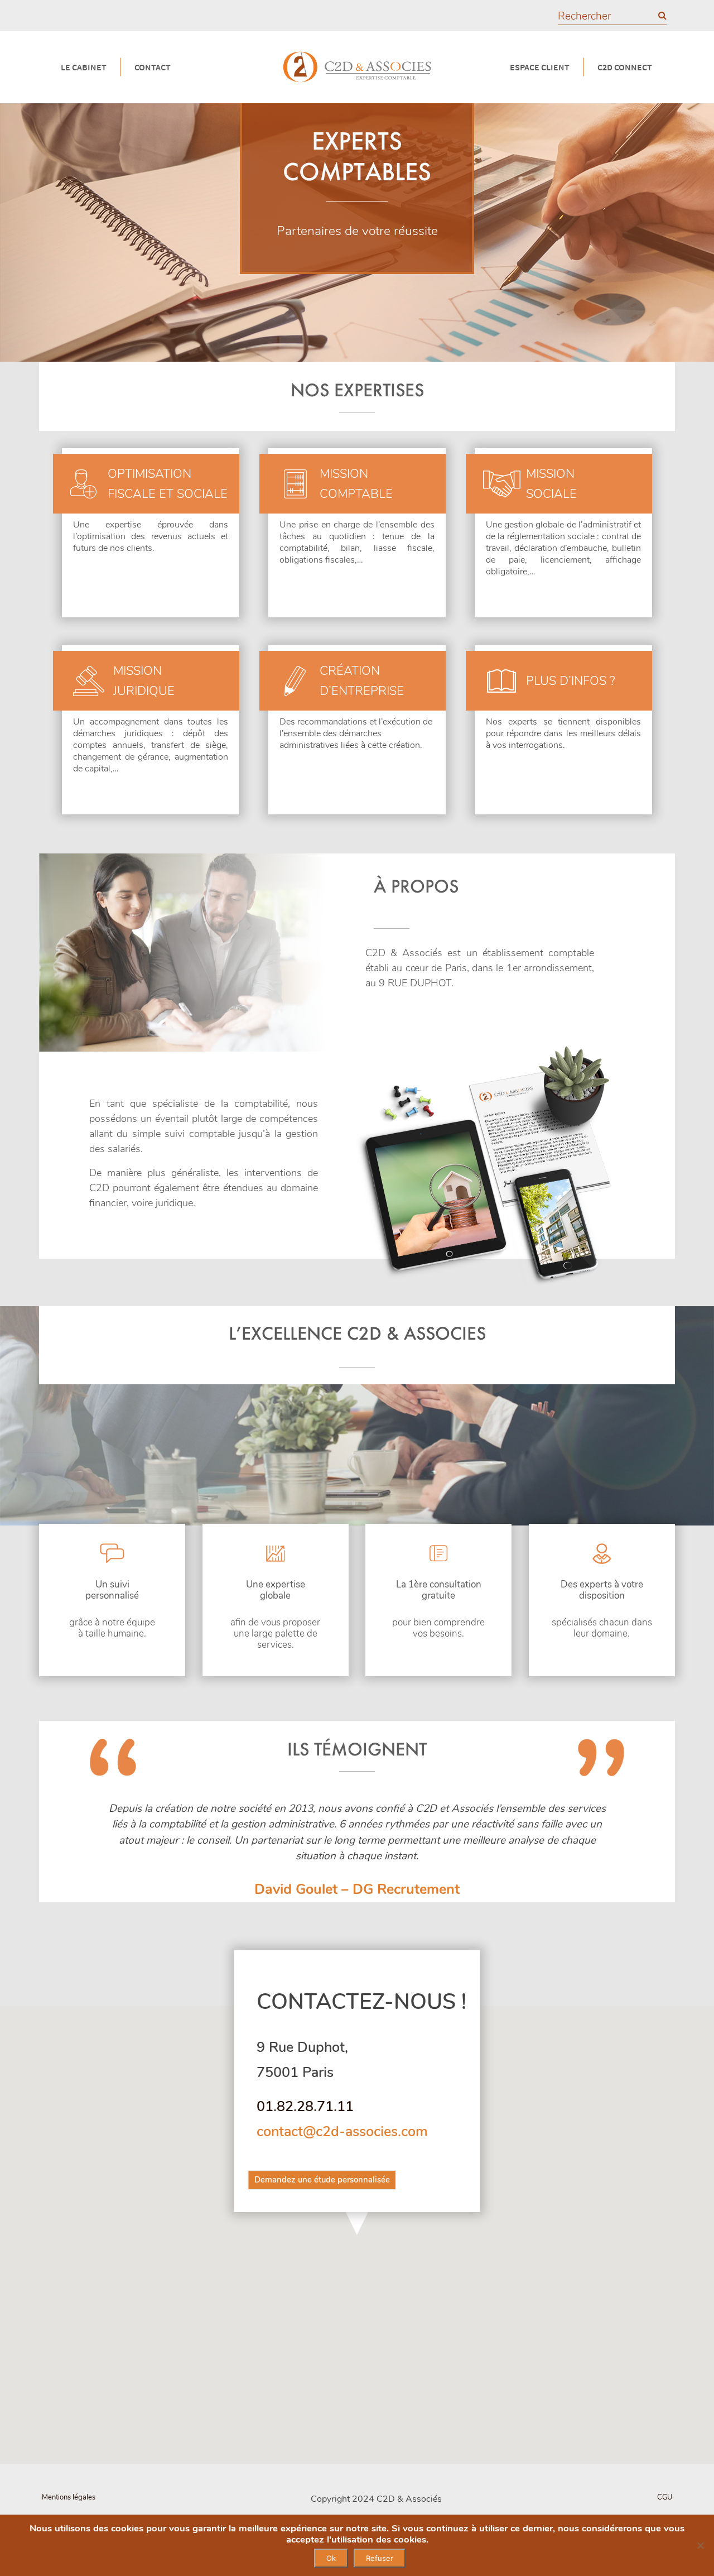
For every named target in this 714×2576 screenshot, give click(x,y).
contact (153, 67)
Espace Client (540, 67)
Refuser (380, 2558)
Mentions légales (69, 2497)
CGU (665, 2497)
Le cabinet (84, 67)
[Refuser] (700, 2545)
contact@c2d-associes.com (342, 2132)
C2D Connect (625, 67)
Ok (331, 2558)
